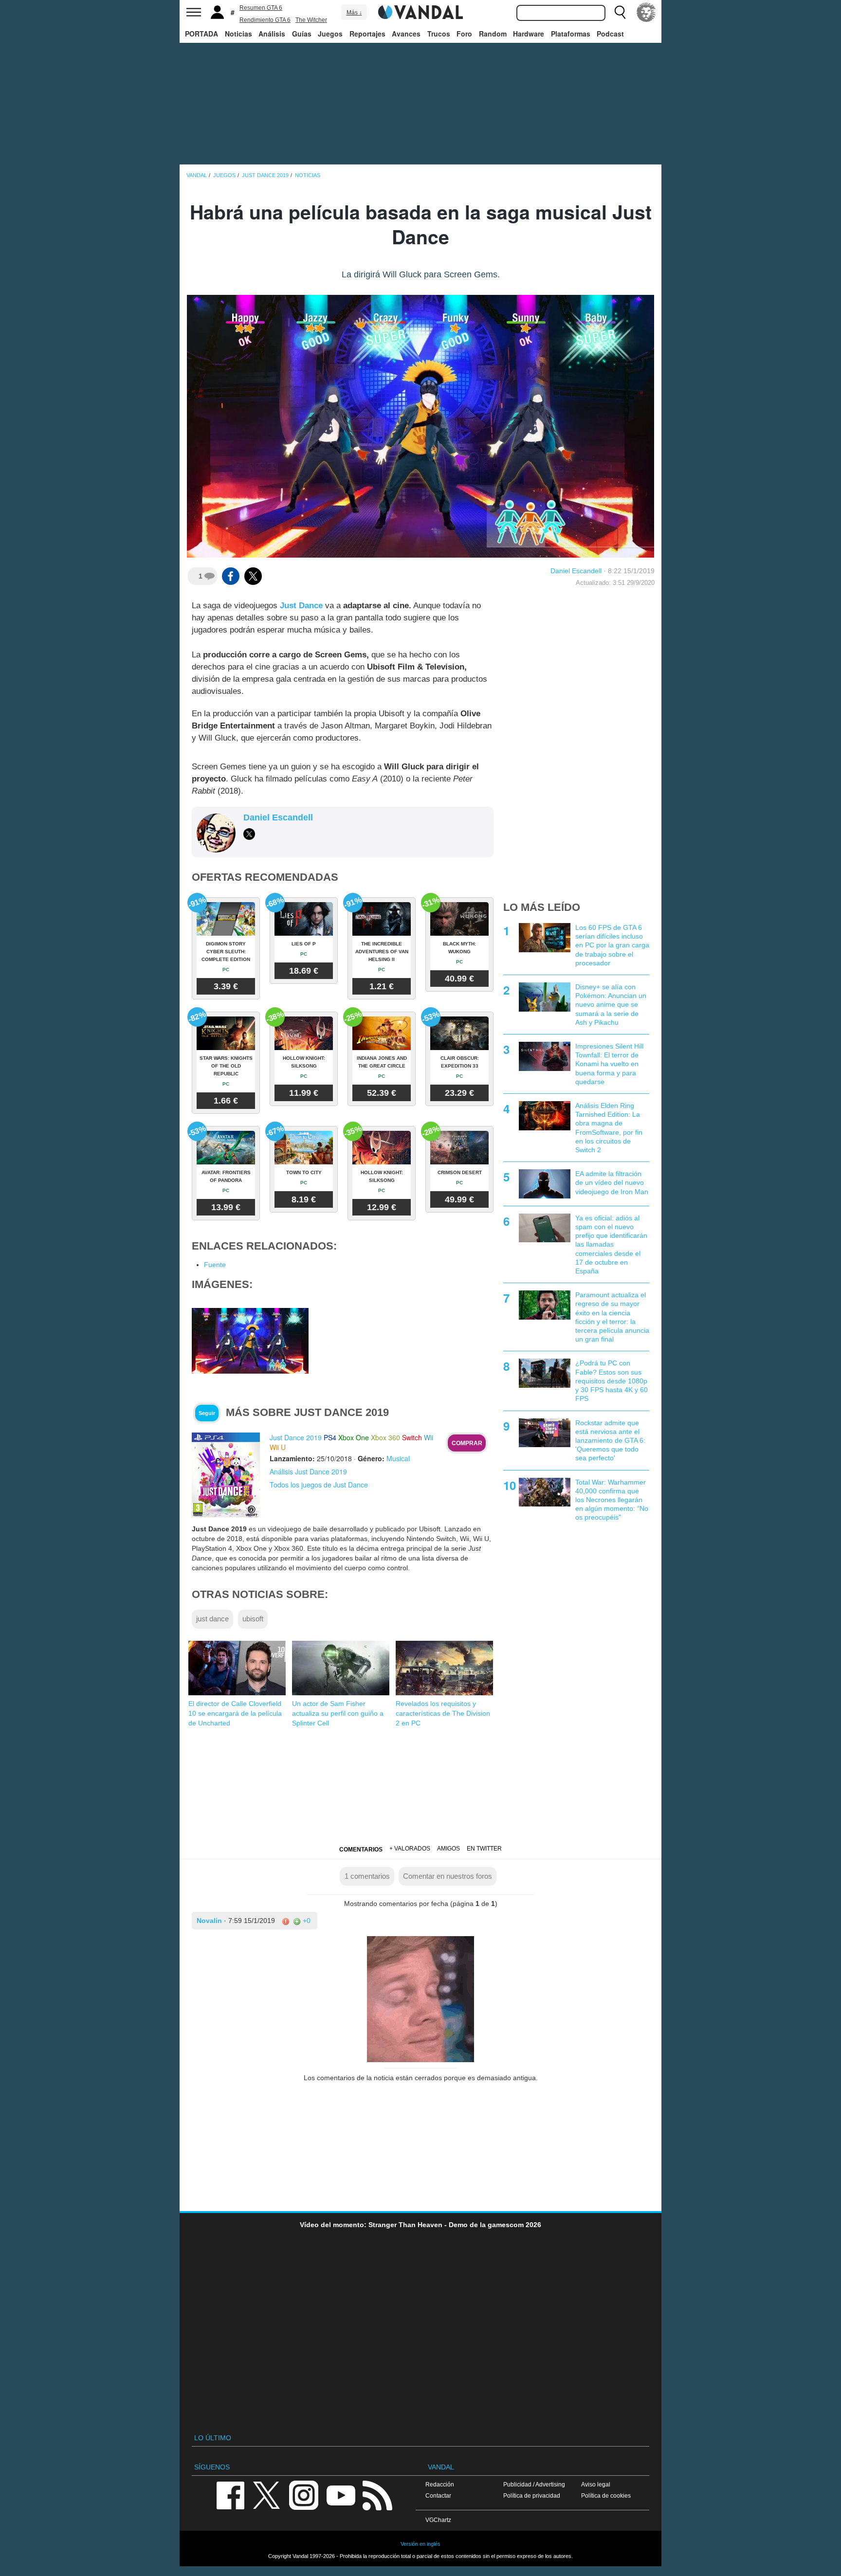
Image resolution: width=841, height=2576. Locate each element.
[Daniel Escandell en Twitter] (249, 834)
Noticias (238, 34)
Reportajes (367, 34)
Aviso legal (596, 2484)
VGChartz (438, 2520)
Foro (464, 34)
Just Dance (301, 606)
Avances (406, 34)
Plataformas (571, 34)
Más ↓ (354, 13)
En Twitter (484, 1849)
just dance (212, 1619)
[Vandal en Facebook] (230, 2494)
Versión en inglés (420, 2544)
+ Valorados (410, 1849)
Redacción (440, 2484)
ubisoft (253, 1619)
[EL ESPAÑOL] (646, 12)
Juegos (330, 34)
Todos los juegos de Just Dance (319, 1485)
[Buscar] (620, 12)
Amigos (448, 1849)
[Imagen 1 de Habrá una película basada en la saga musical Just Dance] (250, 1340)
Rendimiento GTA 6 (265, 20)
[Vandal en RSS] (377, 2494)
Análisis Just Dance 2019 (308, 1471)
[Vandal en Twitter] (267, 2494)
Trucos (439, 34)
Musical (398, 1458)
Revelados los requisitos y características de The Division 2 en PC (443, 1713)
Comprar (467, 1443)
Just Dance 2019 (296, 1437)
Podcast (610, 34)
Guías (302, 34)
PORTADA (201, 34)
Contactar (438, 2495)
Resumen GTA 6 (261, 8)
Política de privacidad (532, 2495)
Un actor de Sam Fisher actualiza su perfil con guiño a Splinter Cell (338, 1713)
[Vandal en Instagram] (304, 2494)
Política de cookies (606, 2495)
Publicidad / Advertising (534, 2484)
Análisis (272, 34)
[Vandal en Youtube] (341, 2494)
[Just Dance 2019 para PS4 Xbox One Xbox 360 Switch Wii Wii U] (226, 1474)
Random (493, 34)
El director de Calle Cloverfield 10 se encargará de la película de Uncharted (235, 1713)
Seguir (207, 1413)
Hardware (529, 34)
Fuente (215, 1265)
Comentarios (361, 1850)
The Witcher (311, 20)
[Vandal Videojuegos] (420, 11)
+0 (306, 1921)
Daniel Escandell (576, 571)
